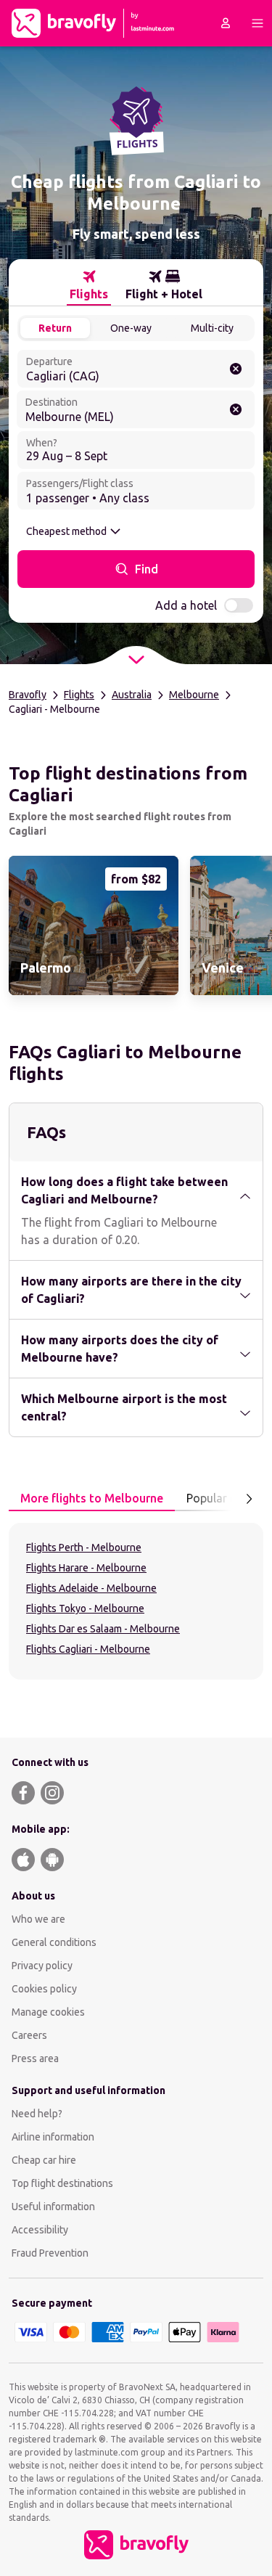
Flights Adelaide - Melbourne (91, 1588)
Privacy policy (42, 1966)
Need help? (37, 2114)
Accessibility (40, 2230)
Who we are (38, 1919)
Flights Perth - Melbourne (84, 1547)
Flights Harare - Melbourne (86, 1568)
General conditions (54, 1942)
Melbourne (194, 695)
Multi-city (212, 328)
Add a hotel (186, 605)
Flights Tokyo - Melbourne (85, 1608)
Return (55, 328)
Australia (132, 695)
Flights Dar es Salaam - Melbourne (103, 1629)
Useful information (53, 2207)
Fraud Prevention (50, 2253)
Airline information (53, 2137)
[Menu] (257, 23)
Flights (79, 695)
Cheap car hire (44, 2160)
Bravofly (28, 695)
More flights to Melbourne (92, 1498)
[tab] (89, 285)
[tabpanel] (136, 1601)
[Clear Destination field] (236, 409)
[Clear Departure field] (236, 369)
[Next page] (249, 1499)
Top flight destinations (62, 2183)
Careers (29, 2035)
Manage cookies (48, 2012)
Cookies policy (44, 1989)
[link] (94, 925)
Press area (35, 2058)
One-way (131, 328)
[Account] (226, 23)
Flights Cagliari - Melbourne (88, 1649)
